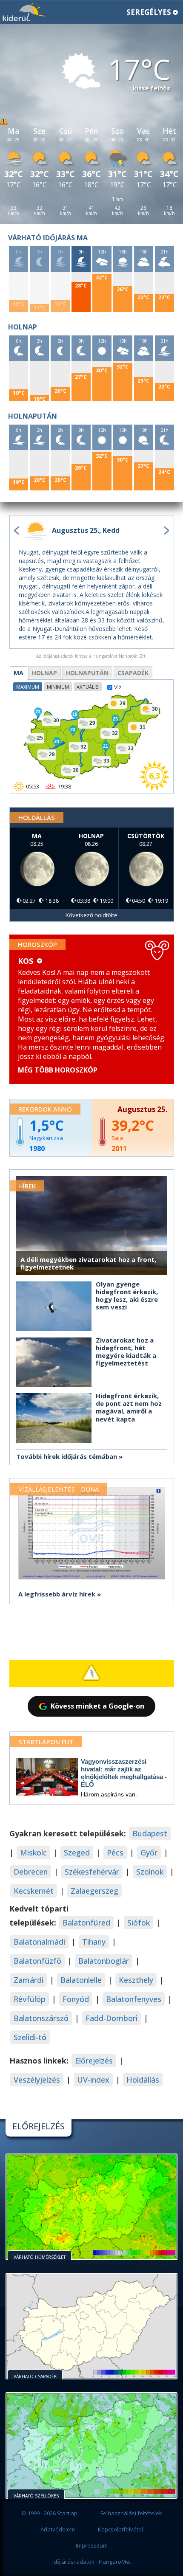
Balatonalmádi (39, 1942)
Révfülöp (30, 1999)
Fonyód (76, 1999)
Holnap (44, 673)
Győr (149, 1852)
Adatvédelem (58, 2529)
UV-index (93, 2080)
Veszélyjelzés (37, 2080)
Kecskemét (34, 1891)
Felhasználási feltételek (131, 2513)
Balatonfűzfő (37, 1961)
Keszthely (136, 1980)
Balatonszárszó (41, 2018)
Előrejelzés (94, 2061)
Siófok (139, 1923)
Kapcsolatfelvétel (120, 2529)
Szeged (77, 1852)
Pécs (115, 1852)
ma (19, 673)
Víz (118, 687)
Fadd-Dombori (112, 2018)
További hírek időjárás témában (67, 1456)
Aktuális (88, 687)
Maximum (28, 687)
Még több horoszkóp (58, 1070)
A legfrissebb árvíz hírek (57, 1594)
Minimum (58, 687)
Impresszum (92, 2545)
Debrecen (31, 1872)
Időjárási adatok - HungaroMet (92, 2562)
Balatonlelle (81, 1980)
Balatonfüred (86, 1923)
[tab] (19, 673)
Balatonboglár (104, 1961)
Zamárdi (29, 1980)
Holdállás (143, 2080)
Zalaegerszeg (94, 1891)
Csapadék (133, 673)
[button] (91, 13)
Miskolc (33, 1852)
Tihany (94, 1942)
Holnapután (87, 673)
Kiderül (23, 12)
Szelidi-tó (30, 2037)
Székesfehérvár (92, 1872)
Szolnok (150, 1872)
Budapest (150, 1833)
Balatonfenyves (134, 1999)
